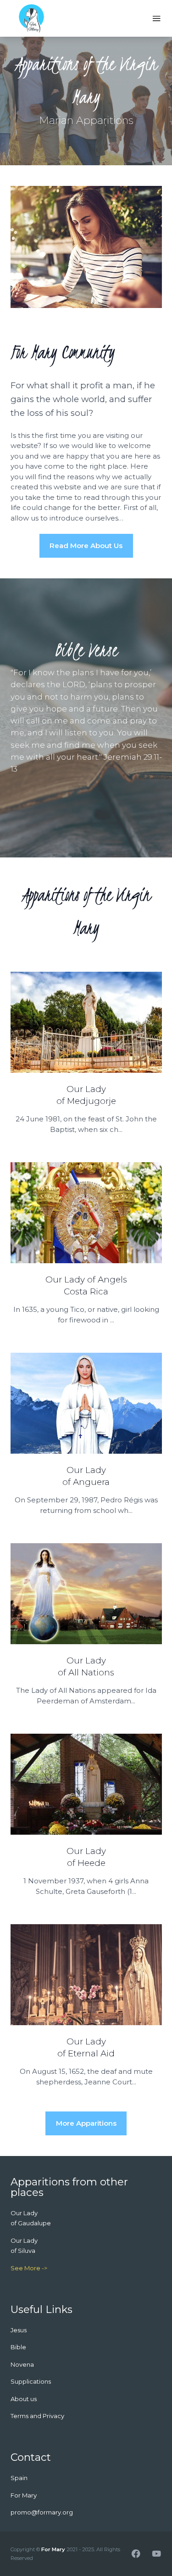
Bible (18, 2347)
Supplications (31, 2381)
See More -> (29, 2268)
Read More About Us (86, 546)
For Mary (53, 2549)
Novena (22, 2364)
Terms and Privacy (37, 2416)
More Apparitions (86, 2123)
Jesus (19, 2330)
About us (24, 2399)
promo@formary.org (42, 2512)
